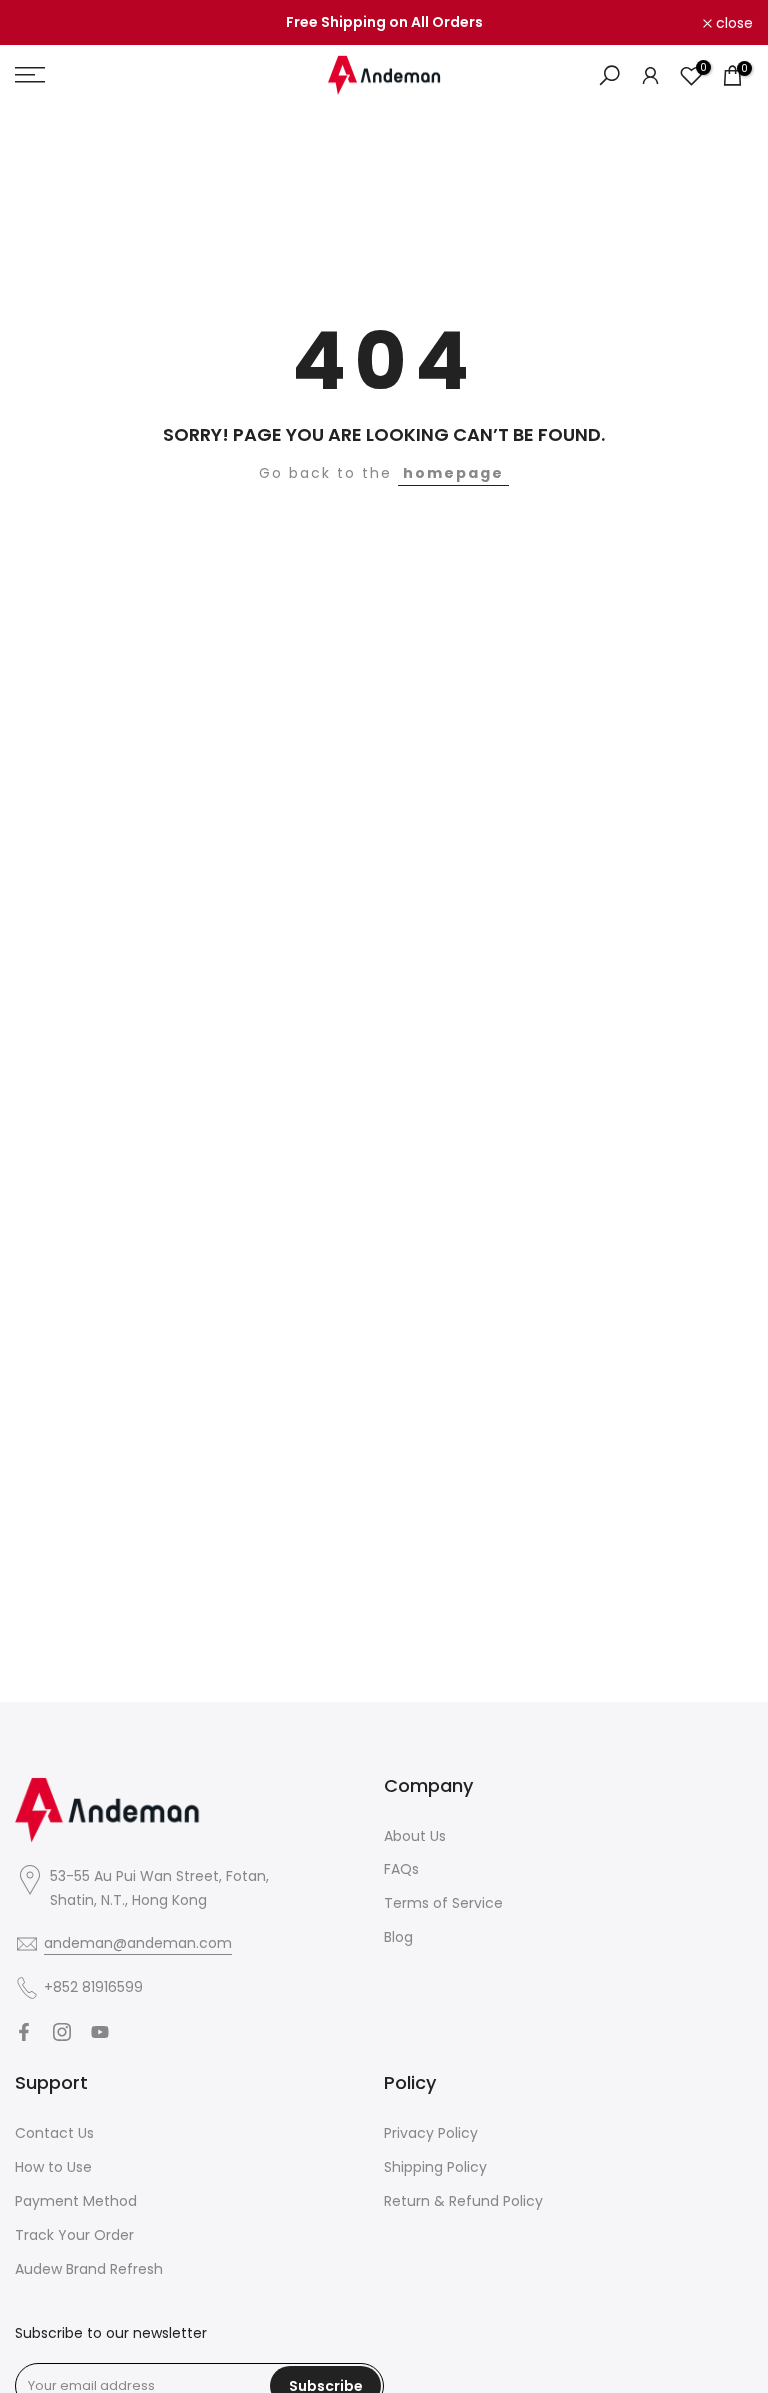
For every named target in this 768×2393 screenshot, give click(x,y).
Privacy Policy (431, 2133)
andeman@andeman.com (138, 1943)
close (44, 23)
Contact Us (54, 2133)
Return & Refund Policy (463, 2201)
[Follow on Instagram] (62, 2032)
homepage (453, 473)
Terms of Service (443, 1903)
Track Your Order (74, 2235)
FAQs (401, 1869)
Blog (398, 1937)
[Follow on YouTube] (100, 2032)
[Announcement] (384, 23)
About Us (415, 1836)
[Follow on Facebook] (24, 2032)
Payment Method (76, 2201)
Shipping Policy (435, 2167)
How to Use (53, 2167)
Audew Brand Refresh (89, 2269)
